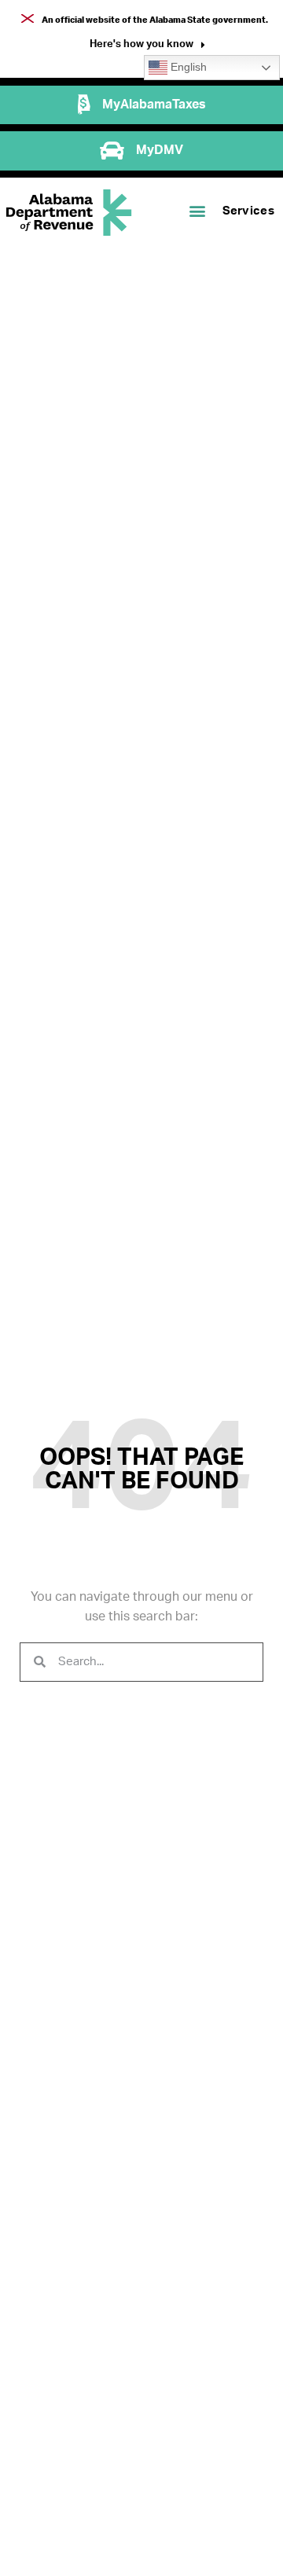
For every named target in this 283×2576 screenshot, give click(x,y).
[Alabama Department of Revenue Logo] (69, 213)
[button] (147, 46)
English (187, 67)
